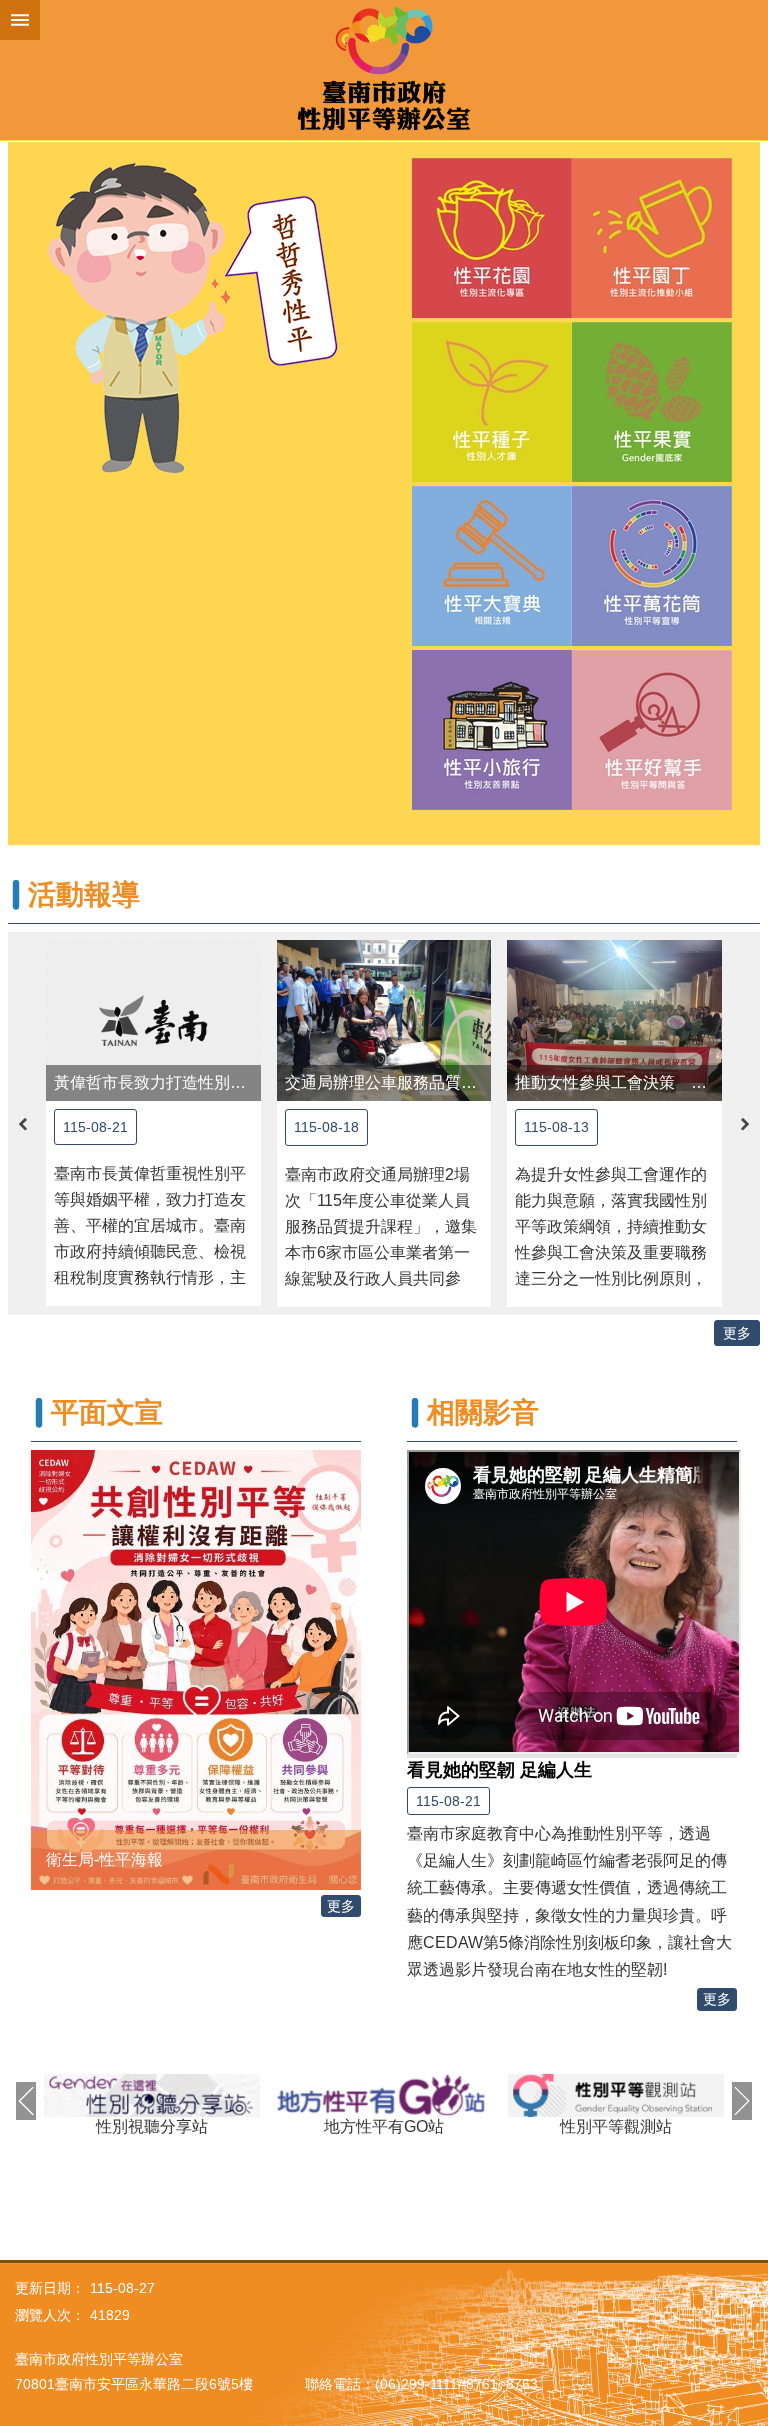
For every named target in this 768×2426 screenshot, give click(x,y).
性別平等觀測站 (616, 2126)
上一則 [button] (23, 1124)
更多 (737, 1333)
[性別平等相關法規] (492, 640)
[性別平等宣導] (652, 640)
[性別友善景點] (492, 804)
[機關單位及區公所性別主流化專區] (492, 312)
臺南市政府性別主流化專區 (384, 70)
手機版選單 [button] (20, 20)
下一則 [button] (745, 1124)
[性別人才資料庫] (492, 476)
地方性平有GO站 (384, 2126)
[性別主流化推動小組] (652, 312)
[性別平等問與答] (652, 804)
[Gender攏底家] (652, 476)
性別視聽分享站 (152, 2126)
